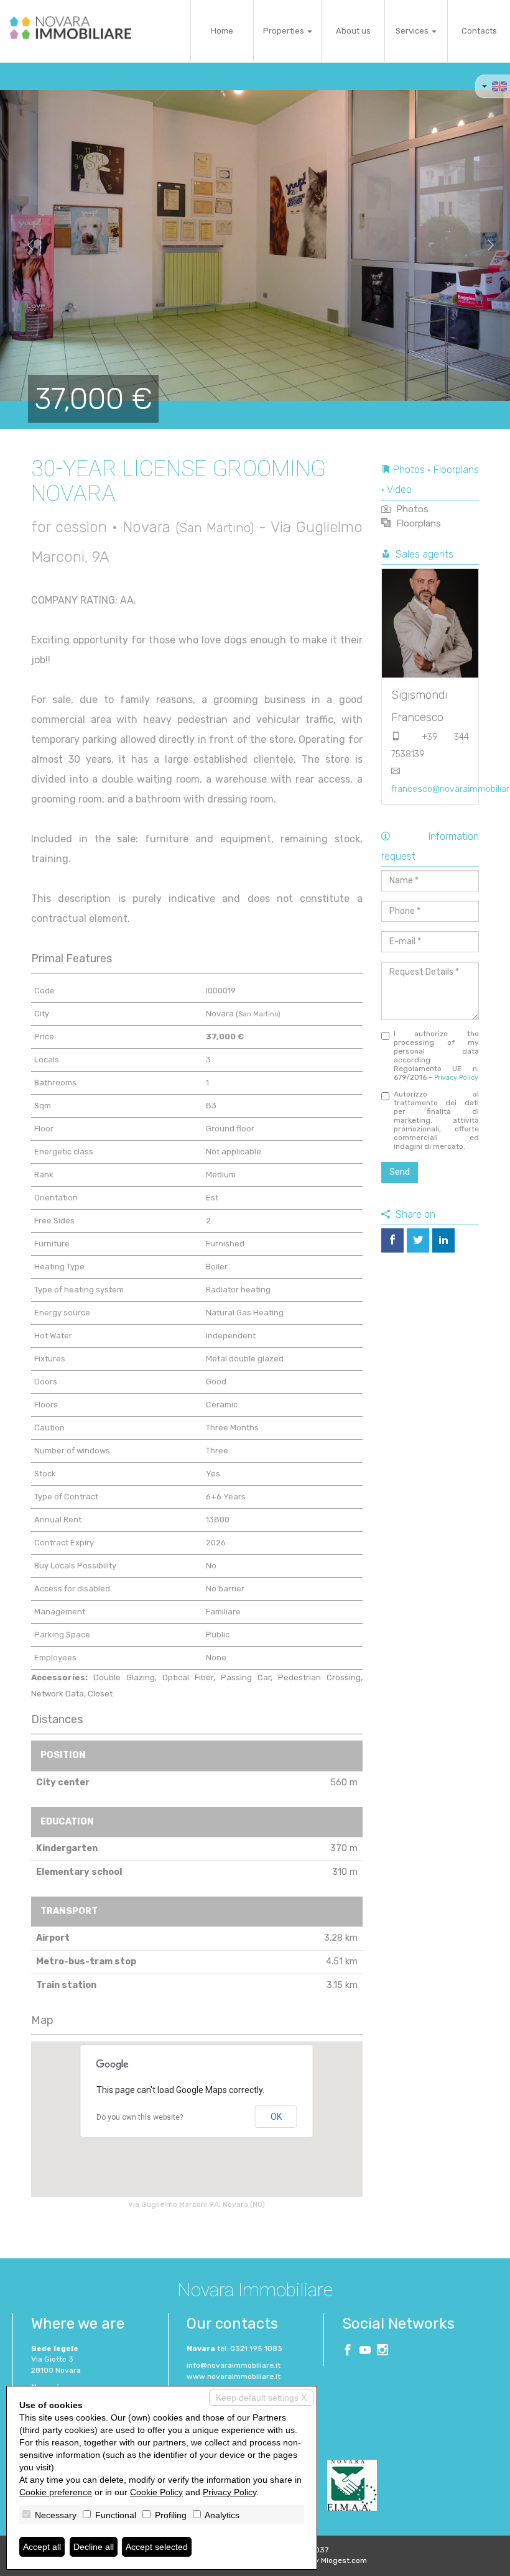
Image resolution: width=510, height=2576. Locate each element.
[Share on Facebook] (392, 1240)
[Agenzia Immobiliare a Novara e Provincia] (70, 28)
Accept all (42, 2547)
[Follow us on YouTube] (365, 2352)
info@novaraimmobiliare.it (234, 2365)
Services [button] (413, 31)
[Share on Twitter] (418, 1240)
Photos (411, 509)
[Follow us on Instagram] (382, 2352)
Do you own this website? (140, 2117)
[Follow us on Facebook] (348, 2352)
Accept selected (157, 2547)
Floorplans (417, 523)
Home (222, 31)
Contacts (479, 31)
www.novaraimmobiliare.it (234, 2376)
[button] (25, 246)
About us (353, 31)
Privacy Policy (456, 1078)
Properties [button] (285, 31)
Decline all (94, 2547)
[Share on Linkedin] (443, 1240)
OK (276, 2117)
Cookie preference (56, 2492)
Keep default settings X (261, 2398)
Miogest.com (344, 2560)
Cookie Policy (156, 2492)
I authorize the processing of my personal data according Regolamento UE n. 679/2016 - (437, 1056)
